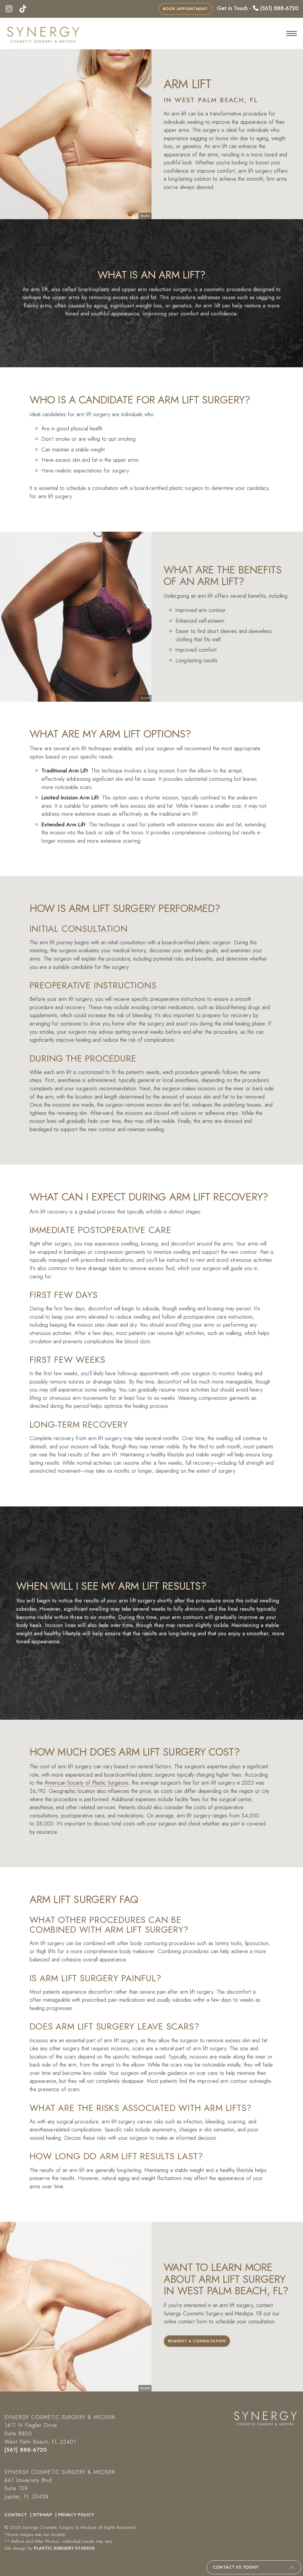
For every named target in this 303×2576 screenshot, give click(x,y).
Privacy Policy (76, 2515)
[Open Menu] (292, 33)
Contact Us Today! (236, 2567)
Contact (16, 2515)
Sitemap (43, 2515)
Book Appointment (185, 9)
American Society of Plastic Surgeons (87, 1783)
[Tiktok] (23, 9)
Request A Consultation (197, 2341)
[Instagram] (9, 9)
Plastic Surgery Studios (64, 2548)
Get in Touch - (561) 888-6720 (258, 8)
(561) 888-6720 (26, 2450)
